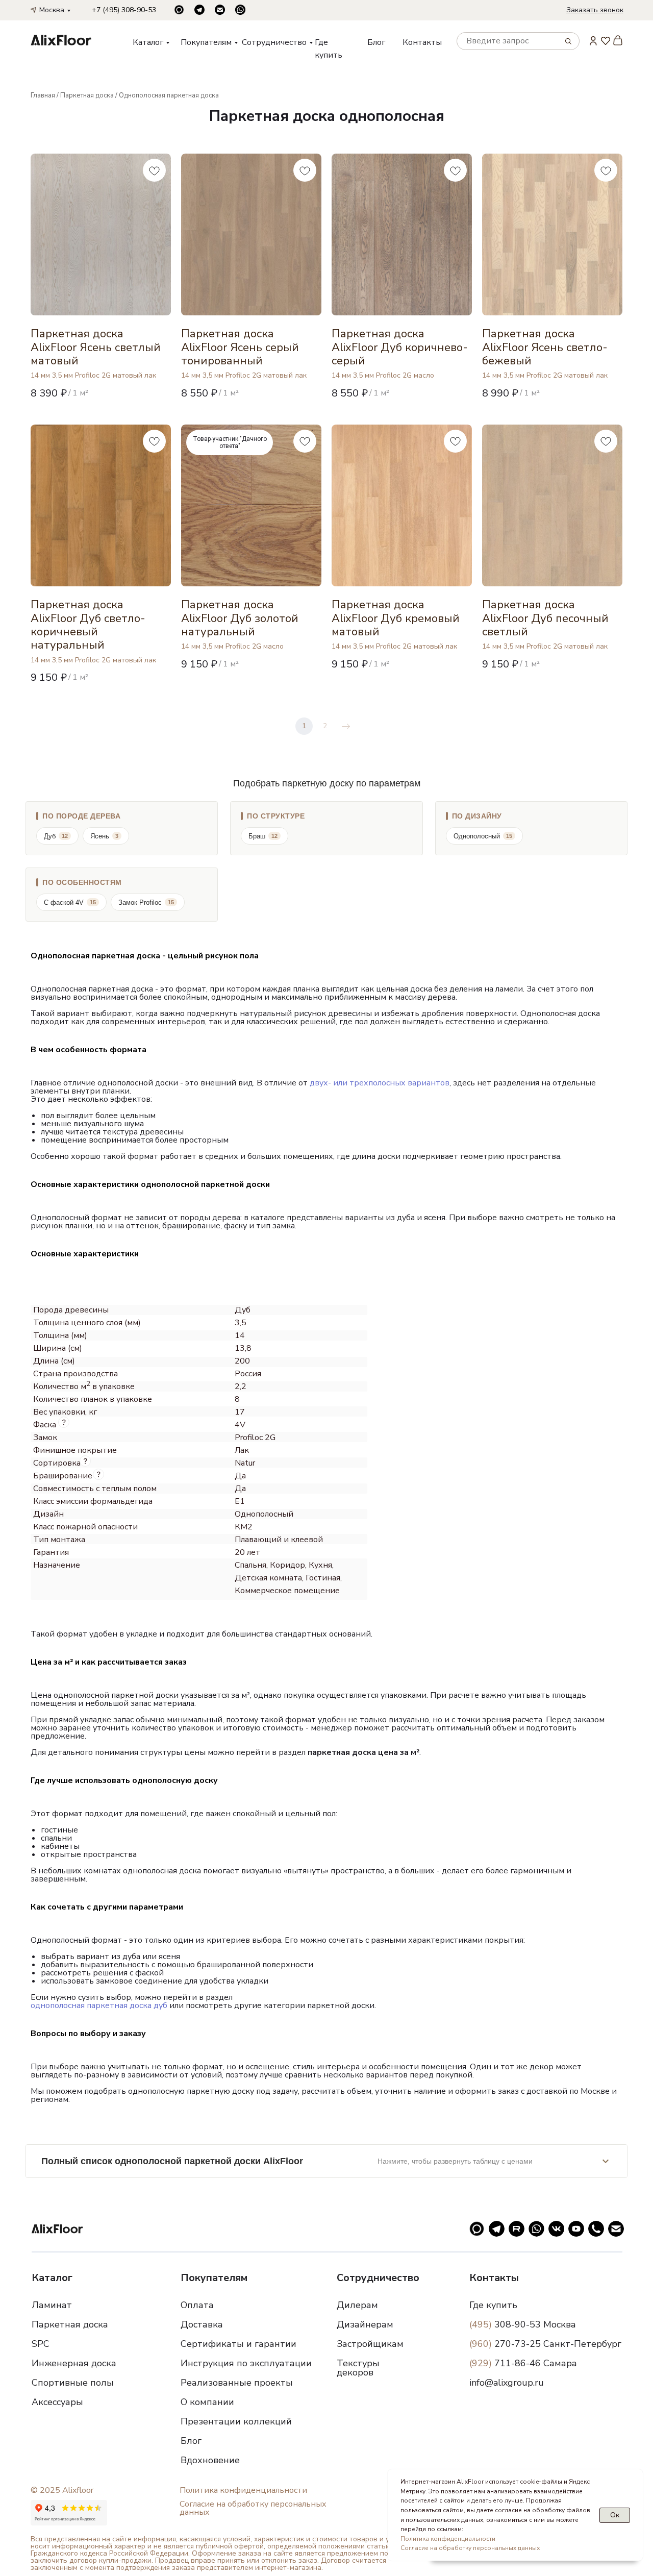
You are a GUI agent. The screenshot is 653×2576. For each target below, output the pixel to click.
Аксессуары (57, 2402)
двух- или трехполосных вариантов (380, 1083)
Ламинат (52, 2305)
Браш (263, 836)
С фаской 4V (70, 902)
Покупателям (206, 42)
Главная (43, 95)
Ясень (104, 836)
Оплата (197, 2305)
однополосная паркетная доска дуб (99, 2005)
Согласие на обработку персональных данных (253, 2508)
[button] (595, 10)
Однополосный (483, 836)
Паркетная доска (87, 95)
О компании (207, 2402)
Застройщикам (370, 2344)
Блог (376, 42)
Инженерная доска (74, 2363)
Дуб (56, 836)
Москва (52, 10)
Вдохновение (210, 2460)
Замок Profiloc (146, 902)
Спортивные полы (73, 2383)
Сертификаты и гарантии (238, 2344)
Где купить (493, 2305)
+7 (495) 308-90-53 (124, 10)
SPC (41, 2344)
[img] (61, 40)
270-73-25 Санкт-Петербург (545, 2344)
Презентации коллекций (236, 2421)
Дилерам (357, 2305)
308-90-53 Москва (523, 2324)
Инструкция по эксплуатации (246, 2363)
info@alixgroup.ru (507, 2383)
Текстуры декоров (358, 2368)
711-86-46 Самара (523, 2363)
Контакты (422, 42)
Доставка (202, 2324)
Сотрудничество (274, 42)
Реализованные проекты (237, 2383)
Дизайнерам (365, 2324)
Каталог (148, 42)
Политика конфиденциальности (243, 2490)
